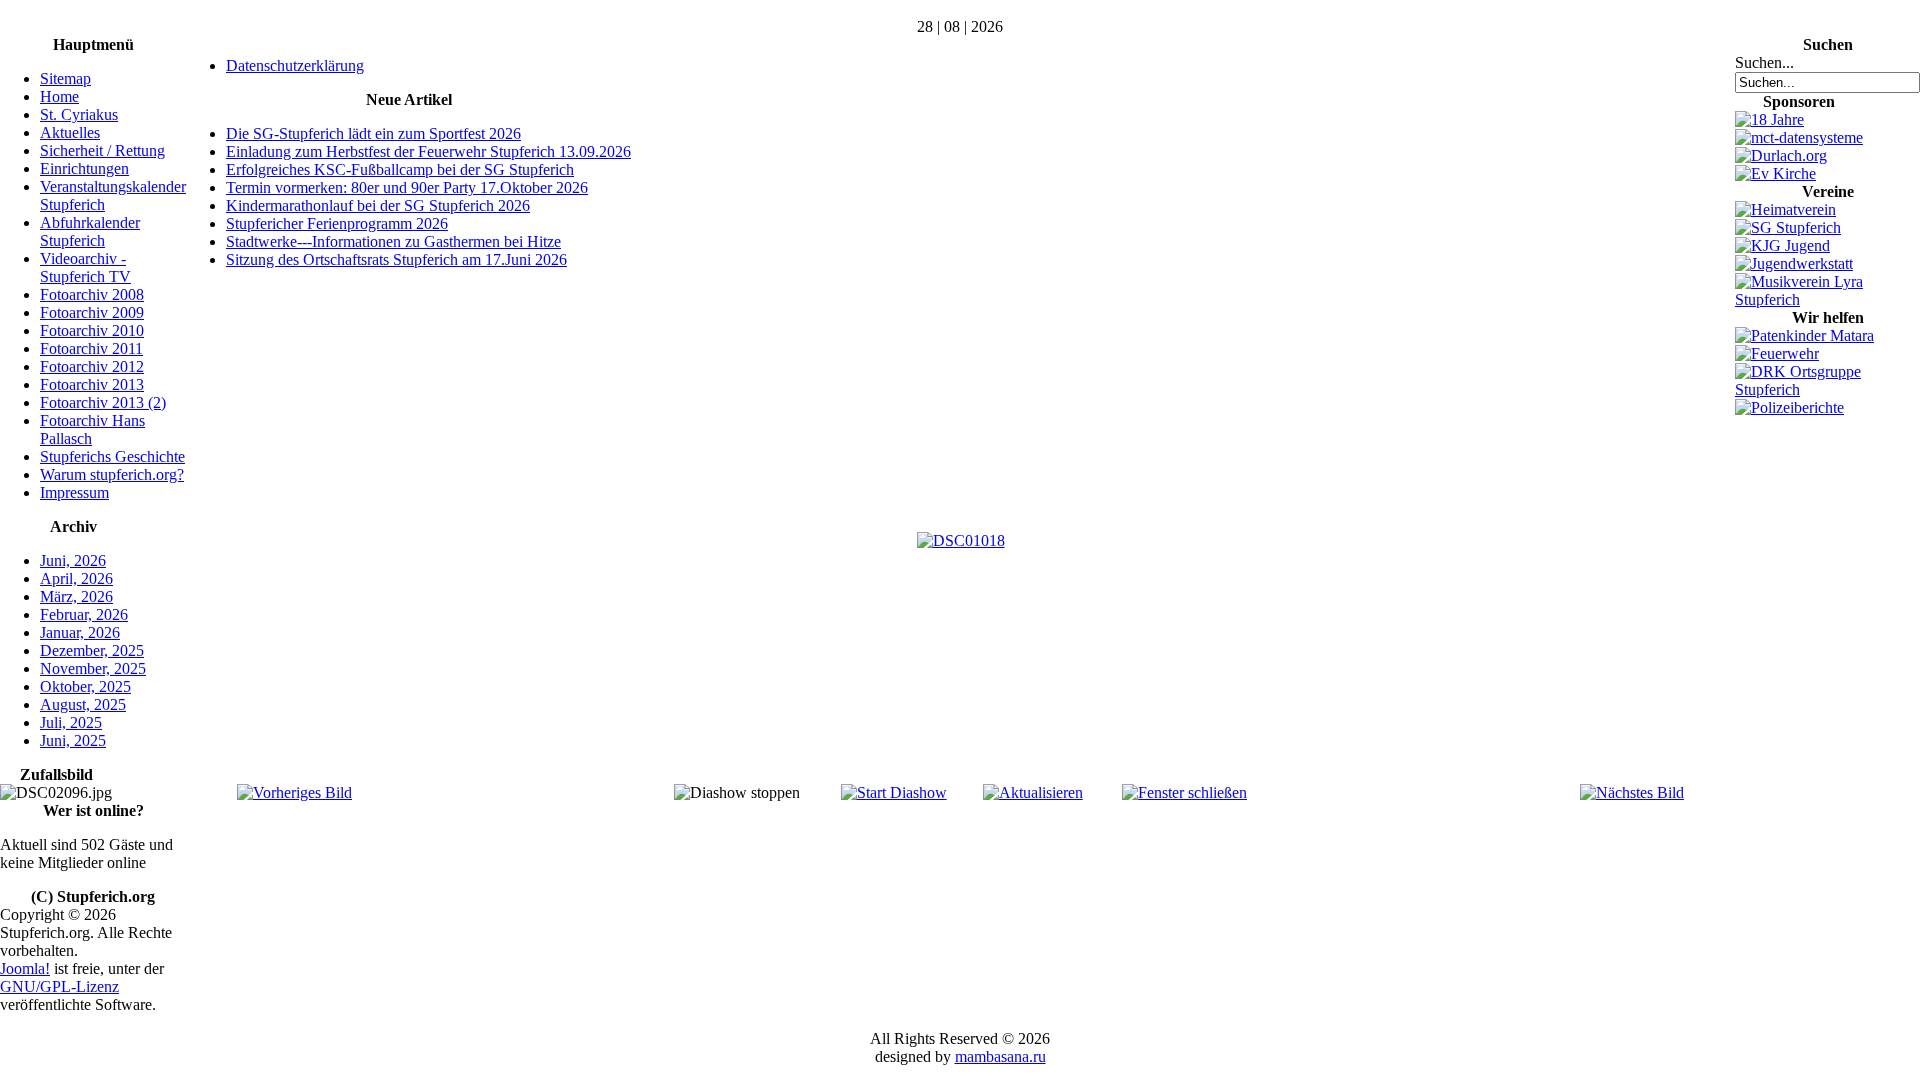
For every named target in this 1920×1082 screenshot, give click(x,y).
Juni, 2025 (73, 740)
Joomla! (25, 968)
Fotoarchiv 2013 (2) (103, 402)
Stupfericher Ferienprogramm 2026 (337, 223)
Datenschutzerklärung (295, 65)
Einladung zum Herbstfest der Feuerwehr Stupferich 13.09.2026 (428, 151)
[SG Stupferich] (1788, 227)
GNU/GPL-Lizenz (59, 986)
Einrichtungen (84, 168)
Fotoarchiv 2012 (92, 366)
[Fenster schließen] (1184, 792)
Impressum (74, 492)
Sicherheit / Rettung (102, 150)
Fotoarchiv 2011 (91, 348)
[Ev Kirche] (1775, 173)
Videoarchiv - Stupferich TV (85, 267)
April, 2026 (76, 578)
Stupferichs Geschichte (112, 456)
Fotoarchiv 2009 (92, 312)
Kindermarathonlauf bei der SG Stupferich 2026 (378, 205)
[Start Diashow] (894, 792)
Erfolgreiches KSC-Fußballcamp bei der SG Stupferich (400, 169)
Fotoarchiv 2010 (92, 330)
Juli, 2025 (71, 722)
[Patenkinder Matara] (1804, 335)
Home (59, 96)
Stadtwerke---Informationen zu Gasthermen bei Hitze (393, 241)
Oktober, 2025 (85, 686)
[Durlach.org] (1781, 155)
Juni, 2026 (73, 560)
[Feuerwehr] (1777, 353)
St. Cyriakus (79, 114)
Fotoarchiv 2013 (92, 384)
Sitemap (65, 78)
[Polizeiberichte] (1789, 407)
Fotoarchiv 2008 (92, 294)
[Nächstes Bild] (1632, 792)
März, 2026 (76, 596)
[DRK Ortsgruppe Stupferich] (1827, 389)
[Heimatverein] (1785, 209)
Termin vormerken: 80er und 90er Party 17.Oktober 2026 (407, 187)
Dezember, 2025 (92, 650)
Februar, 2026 (84, 614)
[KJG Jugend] (1782, 245)
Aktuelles (70, 132)
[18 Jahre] (1769, 119)
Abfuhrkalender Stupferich (90, 231)
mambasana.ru (1000, 1056)
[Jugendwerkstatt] (1794, 263)
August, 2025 (83, 704)
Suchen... (1764, 62)
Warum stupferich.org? (112, 474)
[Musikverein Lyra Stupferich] (1827, 299)
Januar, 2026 (80, 632)
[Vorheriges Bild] (294, 792)
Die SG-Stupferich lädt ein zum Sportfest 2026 (373, 133)
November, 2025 (93, 668)
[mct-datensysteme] (1799, 137)
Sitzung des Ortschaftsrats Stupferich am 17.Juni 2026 (396, 259)
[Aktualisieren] (1033, 792)
